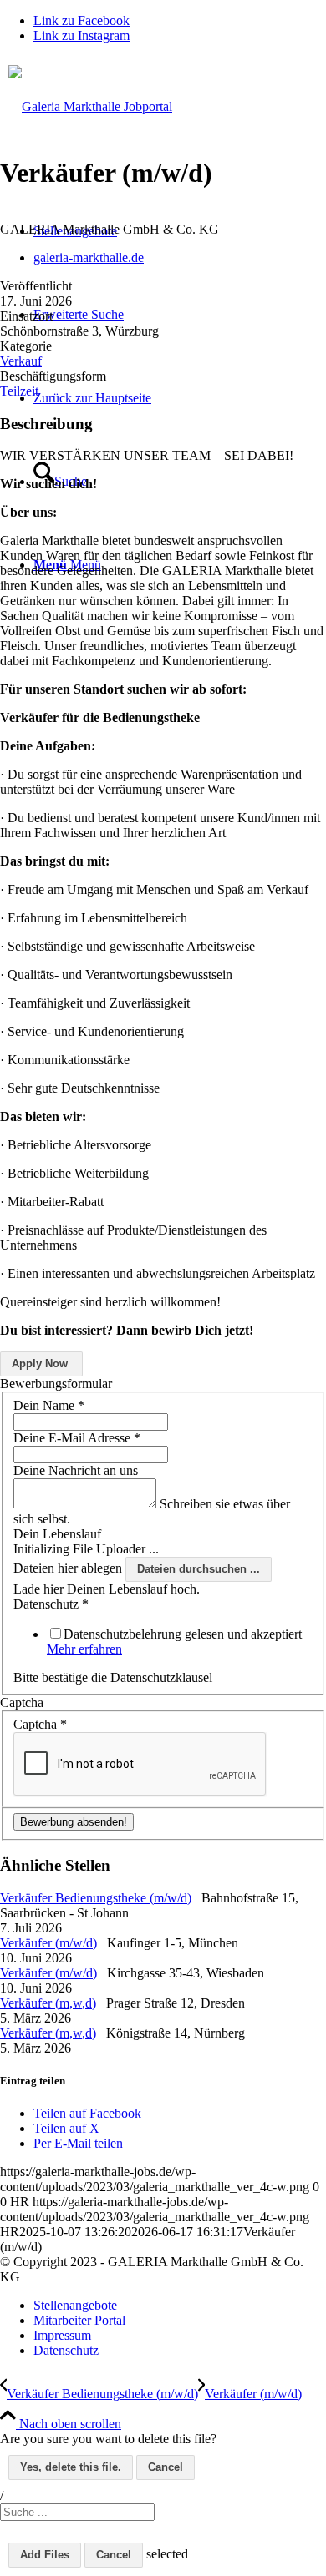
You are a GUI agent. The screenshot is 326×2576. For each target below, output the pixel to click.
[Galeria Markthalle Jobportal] (163, 116)
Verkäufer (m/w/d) (48, 1943)
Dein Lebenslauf (57, 1534)
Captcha (40, 1724)
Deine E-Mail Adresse (77, 1438)
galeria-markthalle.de (89, 258)
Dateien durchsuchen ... (199, 1569)
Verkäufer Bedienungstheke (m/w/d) (96, 1898)
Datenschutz (51, 1604)
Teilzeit (19, 391)
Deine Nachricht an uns (76, 1470)
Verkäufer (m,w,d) (48, 2003)
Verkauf (21, 361)
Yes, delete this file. (71, 2467)
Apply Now (40, 1364)
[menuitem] (180, 2306)
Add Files (45, 2555)
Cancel (166, 2467)
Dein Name (49, 1405)
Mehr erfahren (84, 1649)
